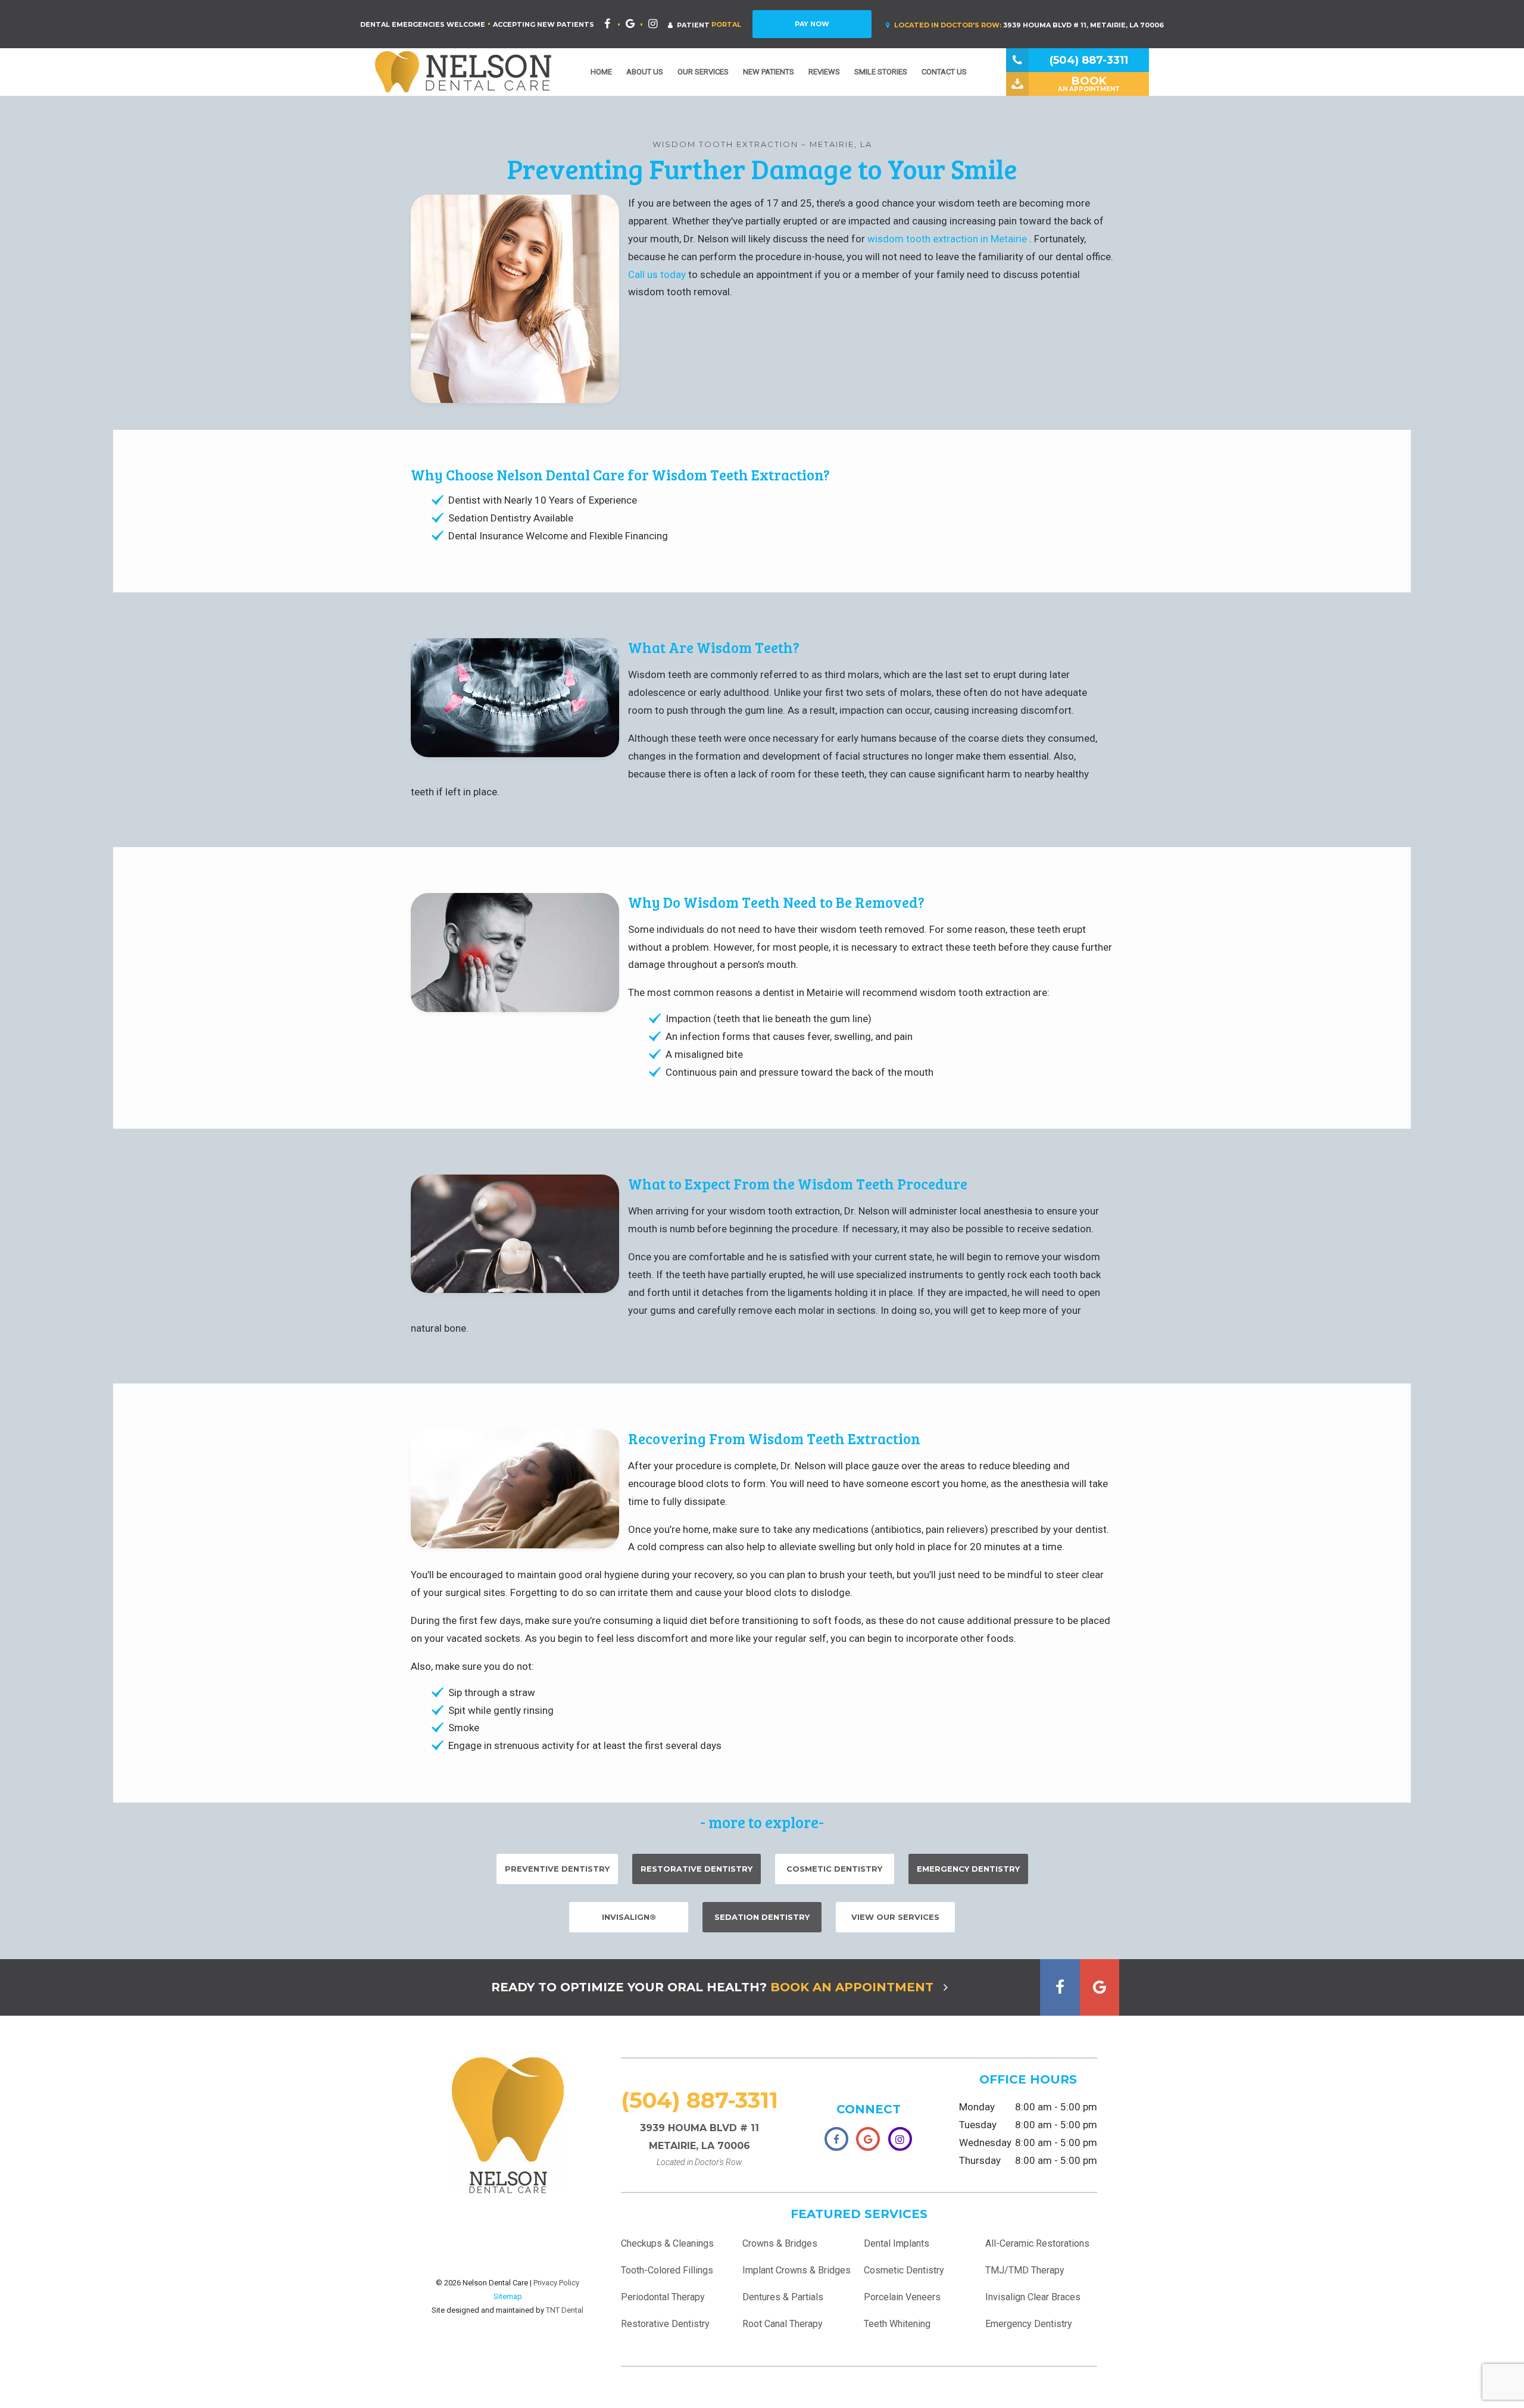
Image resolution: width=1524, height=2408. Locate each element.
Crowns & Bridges (780, 2243)
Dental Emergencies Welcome (423, 24)
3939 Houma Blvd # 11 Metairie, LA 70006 (699, 2145)
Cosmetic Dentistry (834, 1869)
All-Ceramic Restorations (1037, 2243)
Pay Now (812, 24)
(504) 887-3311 (699, 2100)
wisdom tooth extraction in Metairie (948, 239)
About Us (645, 72)
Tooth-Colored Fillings (667, 2270)
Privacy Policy (556, 2283)
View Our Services (895, 1917)
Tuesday (978, 2125)
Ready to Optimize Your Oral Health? (712, 1987)
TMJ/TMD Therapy (1025, 2270)
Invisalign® (629, 1917)
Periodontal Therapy (663, 2297)
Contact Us (944, 72)
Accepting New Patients (544, 24)
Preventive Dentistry (557, 1869)
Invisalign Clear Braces (1033, 2297)
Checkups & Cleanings (667, 2243)
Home (601, 72)
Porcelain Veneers (902, 2297)
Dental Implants (897, 2243)
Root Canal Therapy (783, 2324)
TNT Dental (565, 2310)
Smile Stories (881, 72)
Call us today (658, 274)
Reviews (824, 72)
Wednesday (985, 2142)
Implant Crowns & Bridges (797, 2270)
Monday (977, 2107)
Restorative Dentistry (697, 1869)
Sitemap (508, 2296)
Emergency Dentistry (968, 1869)
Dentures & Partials (783, 2297)
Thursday (980, 2160)
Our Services (703, 72)
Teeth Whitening (897, 2324)
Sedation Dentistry (762, 1917)
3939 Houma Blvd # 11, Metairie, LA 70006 (1029, 25)
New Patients (769, 72)
